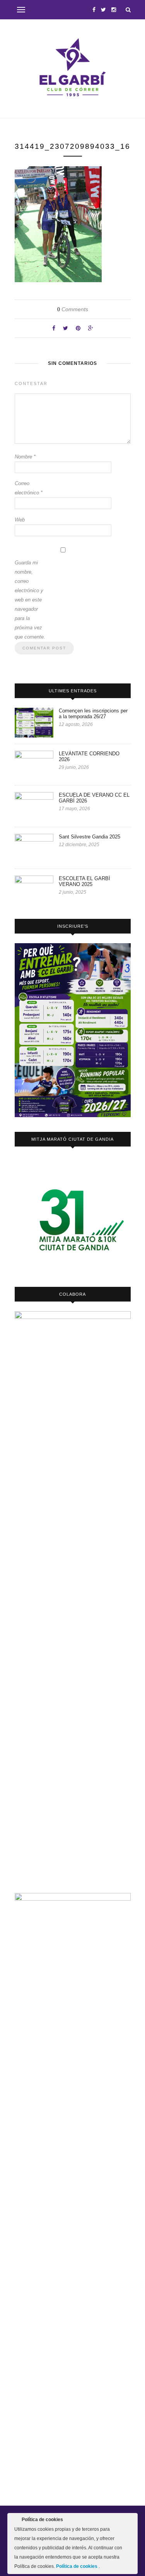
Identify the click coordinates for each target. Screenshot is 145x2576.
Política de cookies (77, 2566)
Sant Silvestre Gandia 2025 (90, 837)
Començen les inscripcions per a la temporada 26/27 (93, 714)
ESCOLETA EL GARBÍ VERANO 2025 (84, 881)
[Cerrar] (131, 2521)
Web (20, 520)
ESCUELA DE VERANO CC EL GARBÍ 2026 (94, 798)
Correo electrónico (29, 488)
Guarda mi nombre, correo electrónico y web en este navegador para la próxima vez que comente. (30, 600)
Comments (73, 309)
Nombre (25, 457)
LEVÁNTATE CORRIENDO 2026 (89, 756)
